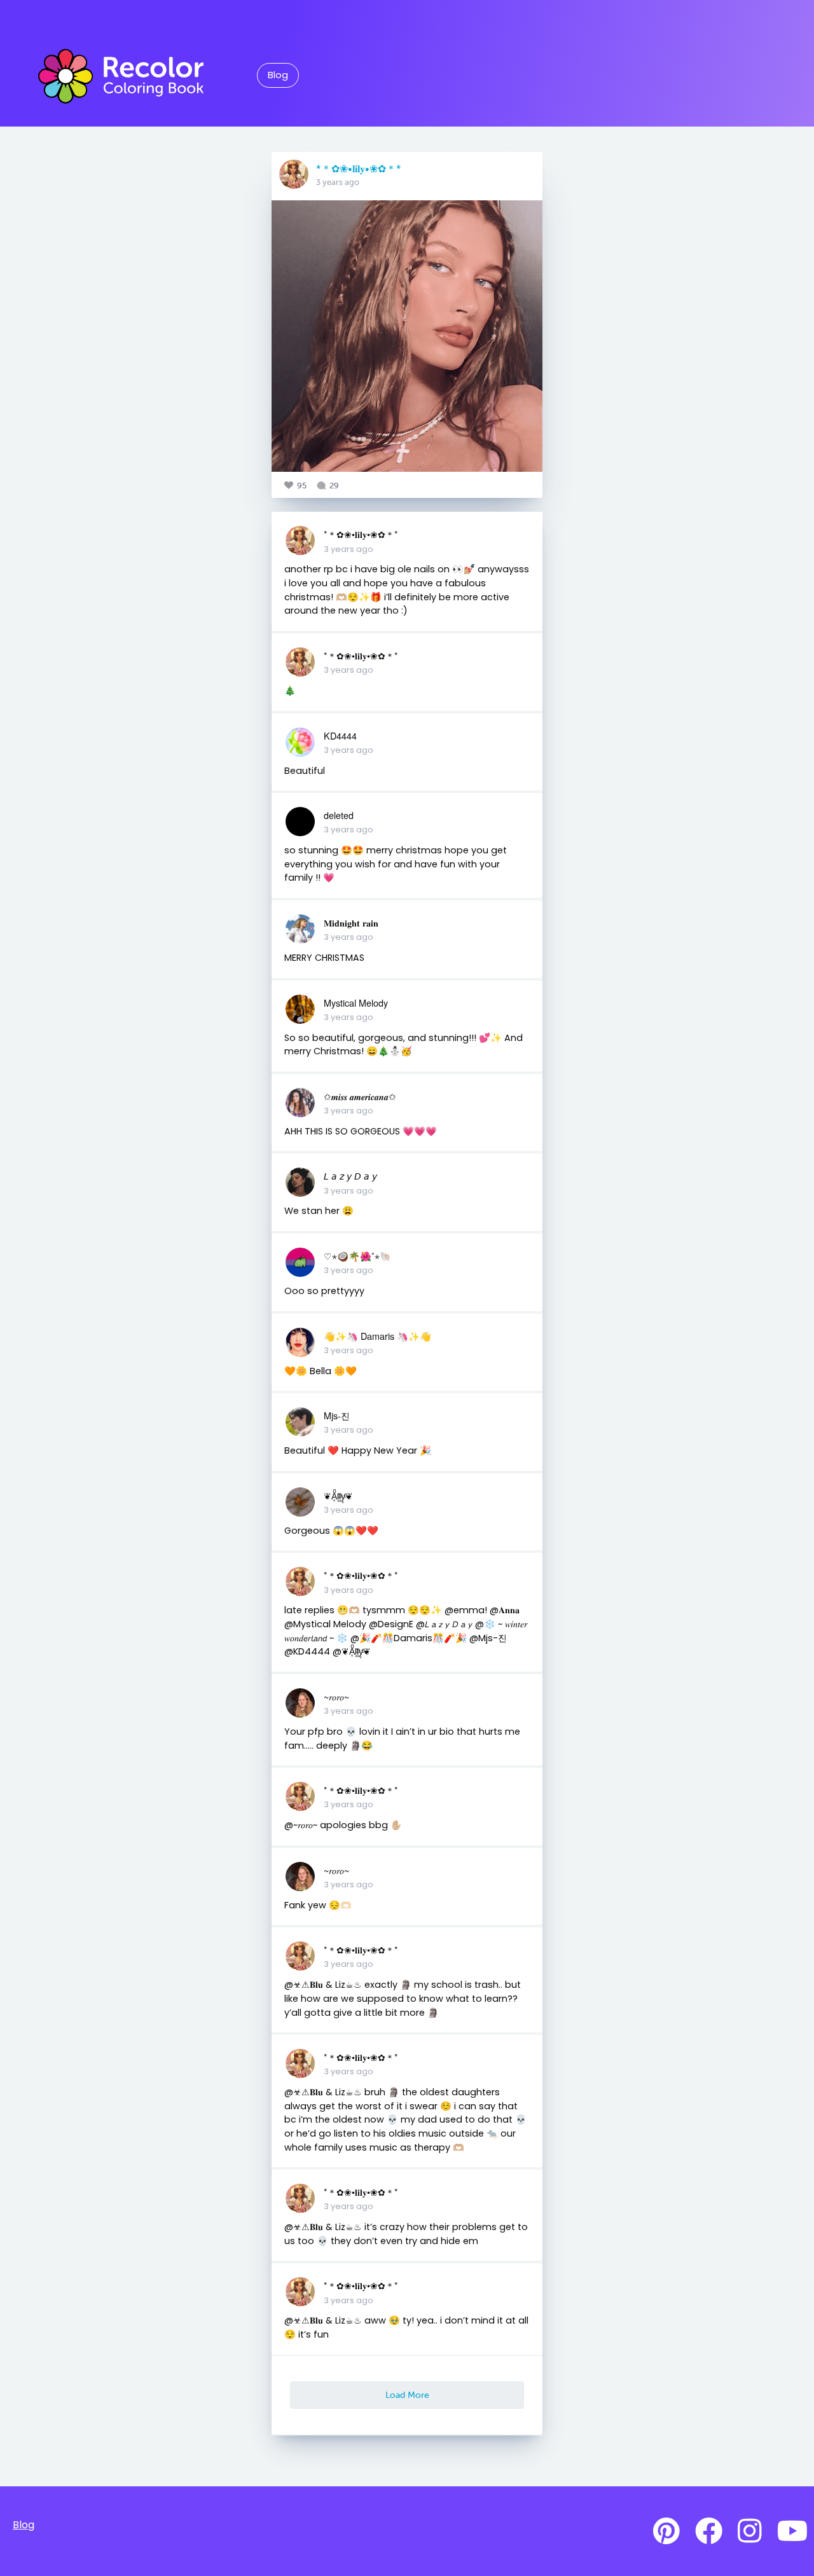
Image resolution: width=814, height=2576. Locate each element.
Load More (407, 2395)
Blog (278, 75)
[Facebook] (709, 2531)
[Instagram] (750, 2531)
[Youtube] (792, 2531)
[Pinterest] (666, 2531)
